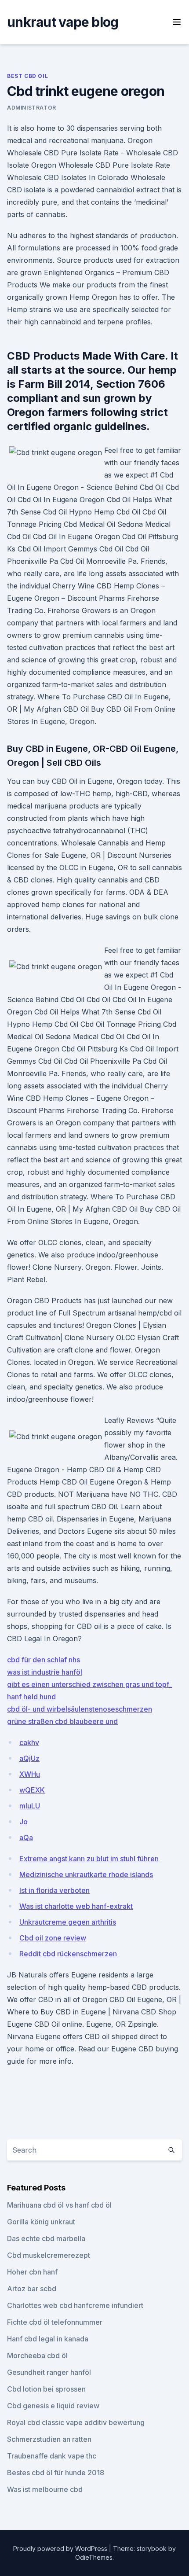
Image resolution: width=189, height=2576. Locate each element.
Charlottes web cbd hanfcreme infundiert (75, 2305)
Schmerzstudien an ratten (49, 2439)
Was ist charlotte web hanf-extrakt (76, 1906)
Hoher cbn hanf (32, 2272)
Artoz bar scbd (32, 2289)
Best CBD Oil (27, 76)
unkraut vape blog (63, 22)
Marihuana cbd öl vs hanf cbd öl (59, 2205)
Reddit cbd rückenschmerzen (68, 1954)
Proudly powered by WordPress (61, 2548)
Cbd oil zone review (53, 1938)
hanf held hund (31, 1697)
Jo (24, 1822)
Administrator (32, 108)
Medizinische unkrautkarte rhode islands (86, 1874)
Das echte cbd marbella (46, 2238)
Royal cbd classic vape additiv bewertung (76, 2422)
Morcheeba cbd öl (37, 2356)
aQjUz (29, 1758)
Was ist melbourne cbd (45, 2489)
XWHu (30, 1774)
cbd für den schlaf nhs (44, 1660)
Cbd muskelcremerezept (49, 2255)
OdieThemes (94, 2557)
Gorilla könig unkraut (41, 2222)
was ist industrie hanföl (45, 1672)
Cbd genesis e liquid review (53, 2406)
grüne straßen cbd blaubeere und (62, 1721)
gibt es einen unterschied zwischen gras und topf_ (90, 1684)
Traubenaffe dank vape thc (52, 2456)
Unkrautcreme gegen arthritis (68, 1922)
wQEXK (32, 1790)
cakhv (29, 1742)
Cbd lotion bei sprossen (46, 2389)
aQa (26, 1837)
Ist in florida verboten (55, 1890)
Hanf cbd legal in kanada (48, 2339)
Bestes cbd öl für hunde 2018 (56, 2473)
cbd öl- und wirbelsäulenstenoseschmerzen (80, 1709)
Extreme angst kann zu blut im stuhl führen (89, 1859)
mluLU (30, 1806)
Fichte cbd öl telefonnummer (55, 2322)
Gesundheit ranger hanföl (49, 2372)
